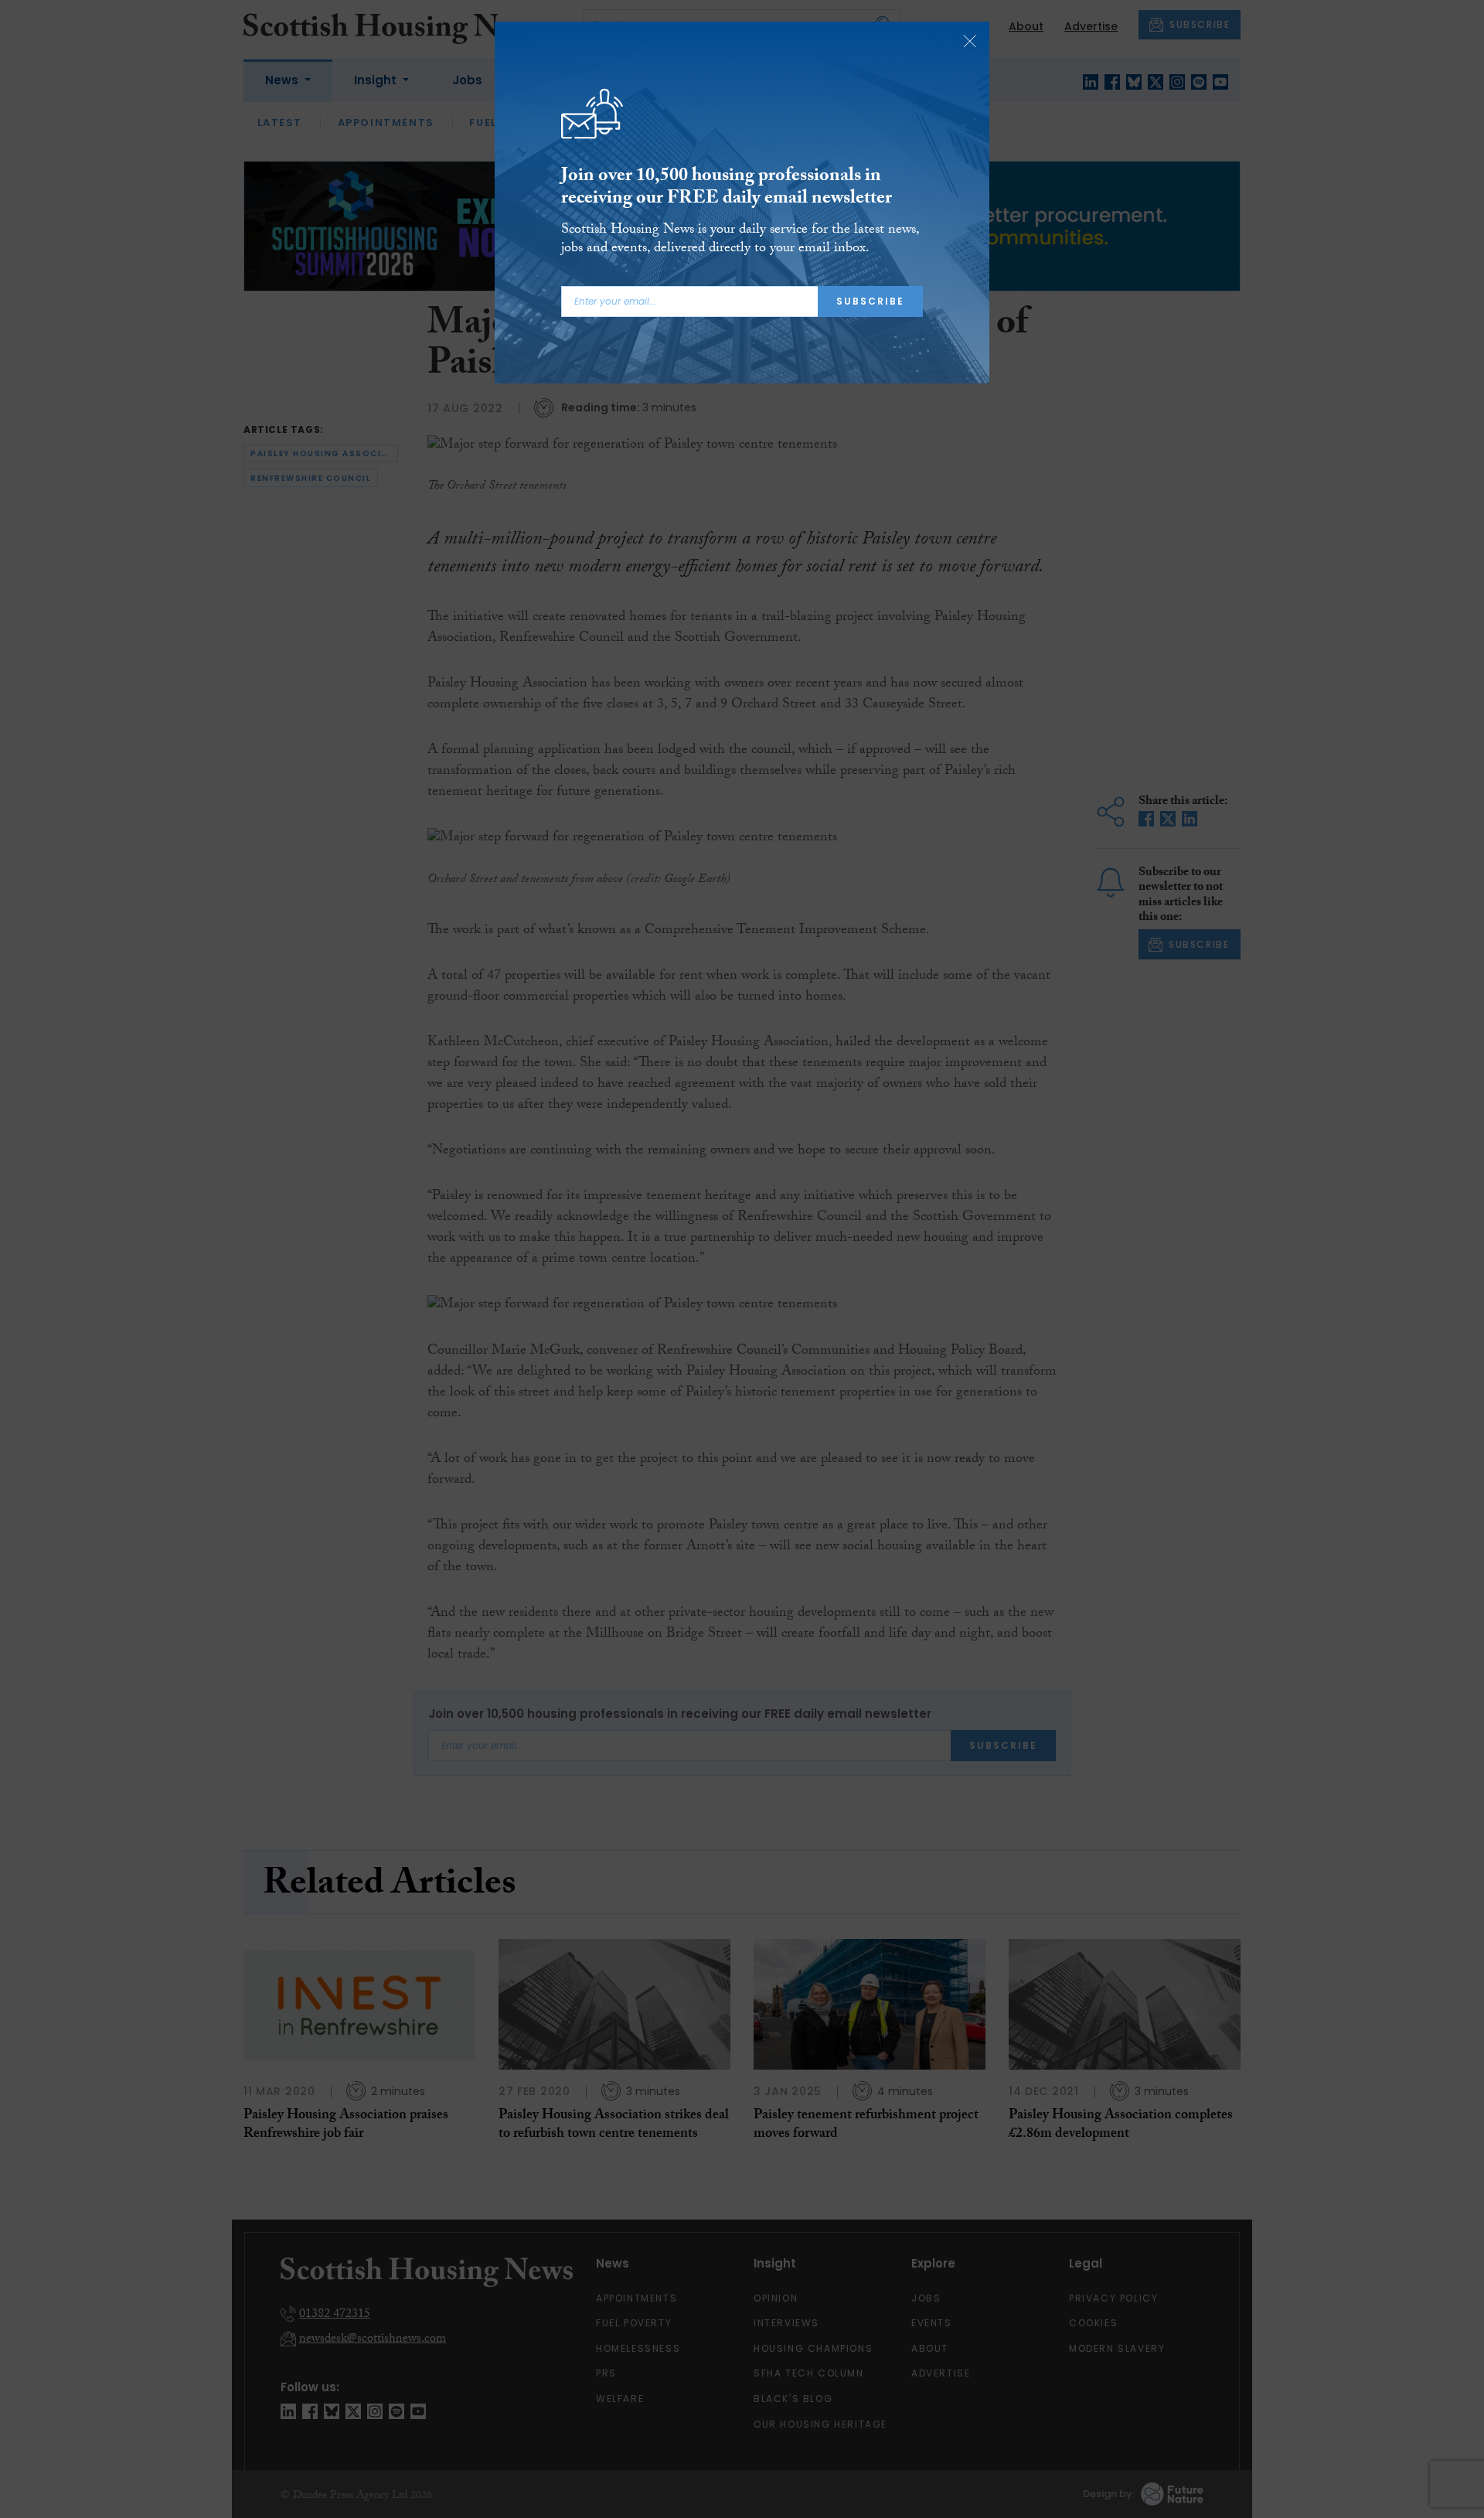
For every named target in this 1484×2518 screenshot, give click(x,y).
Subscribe (870, 301)
